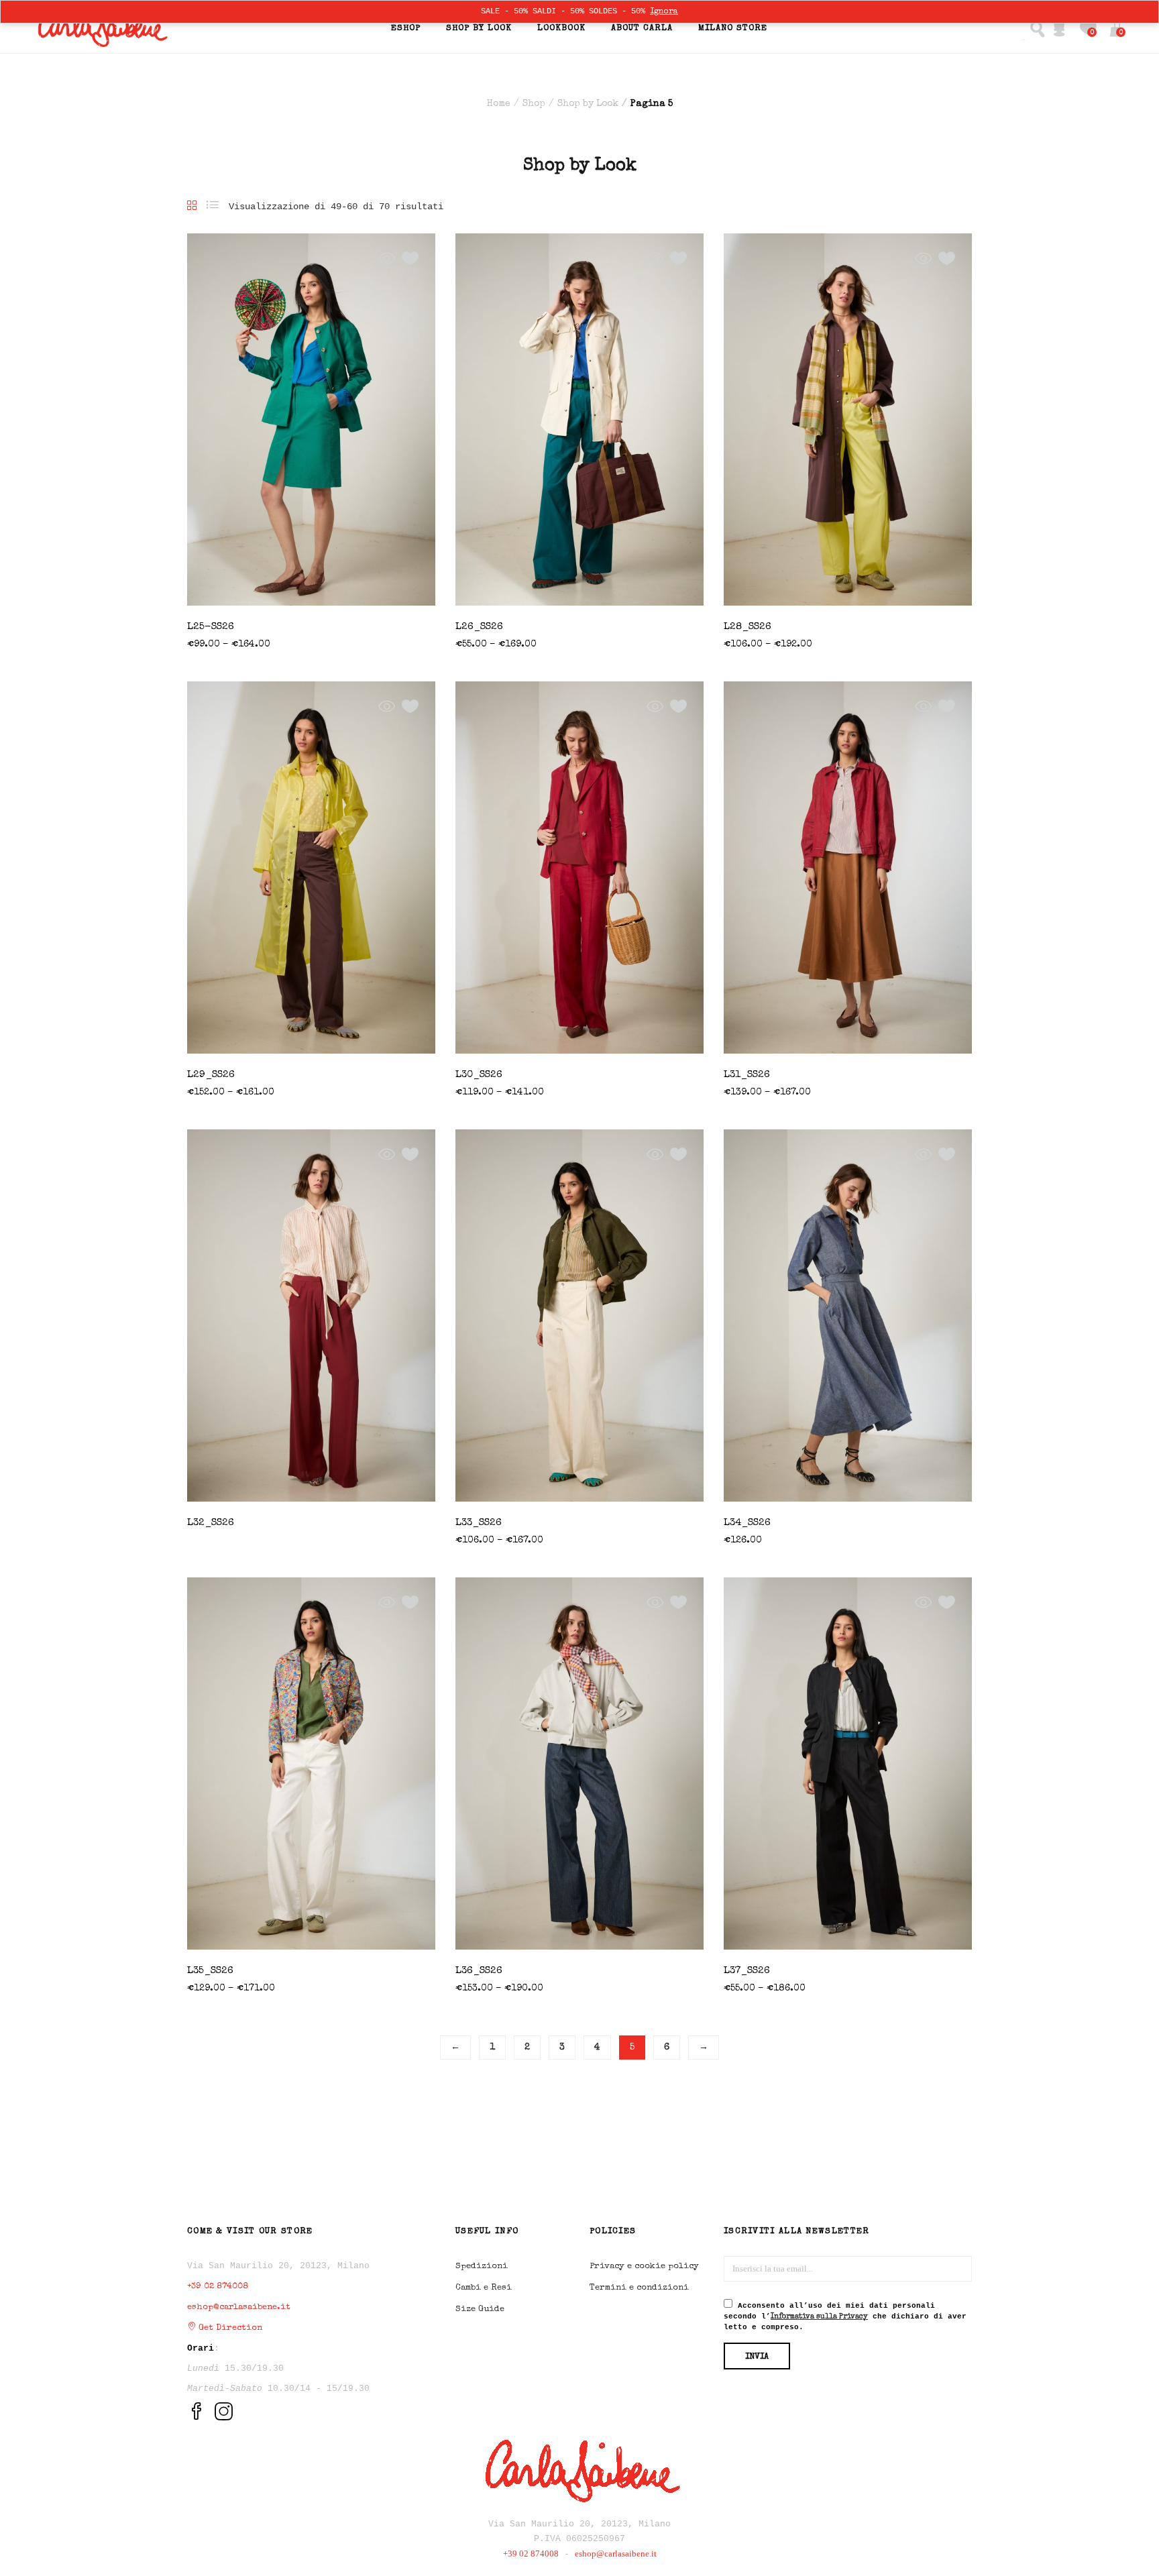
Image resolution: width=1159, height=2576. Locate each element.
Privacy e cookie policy (644, 2266)
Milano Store (733, 29)
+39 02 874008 (218, 2287)
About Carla (642, 29)
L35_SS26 (210, 1971)
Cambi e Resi (484, 2288)
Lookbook (561, 29)
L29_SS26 (211, 1075)
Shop (534, 104)
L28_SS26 (748, 627)
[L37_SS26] (848, 1762)
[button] (1117, 29)
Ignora (664, 12)
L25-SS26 (211, 627)
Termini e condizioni (639, 2288)
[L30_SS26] (579, 866)
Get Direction (229, 2328)
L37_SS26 (747, 1971)
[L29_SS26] (311, 866)
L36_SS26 (479, 1971)
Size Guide (480, 2309)
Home (499, 104)
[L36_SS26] (579, 1763)
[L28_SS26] (848, 418)
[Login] (1059, 29)
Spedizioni (482, 2266)
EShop (406, 29)
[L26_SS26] (579, 418)
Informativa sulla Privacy (819, 2317)
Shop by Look (479, 29)
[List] (213, 207)
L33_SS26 (479, 1523)
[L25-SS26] (311, 418)
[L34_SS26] (848, 1314)
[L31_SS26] (848, 866)
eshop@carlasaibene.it (239, 2307)
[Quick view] (387, 259)
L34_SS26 (747, 1523)
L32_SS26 (211, 1523)
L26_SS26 (479, 627)
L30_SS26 (479, 1075)
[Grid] (192, 207)
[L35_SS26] (311, 1763)
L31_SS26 (747, 1075)
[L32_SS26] (311, 1314)
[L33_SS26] (579, 1314)
